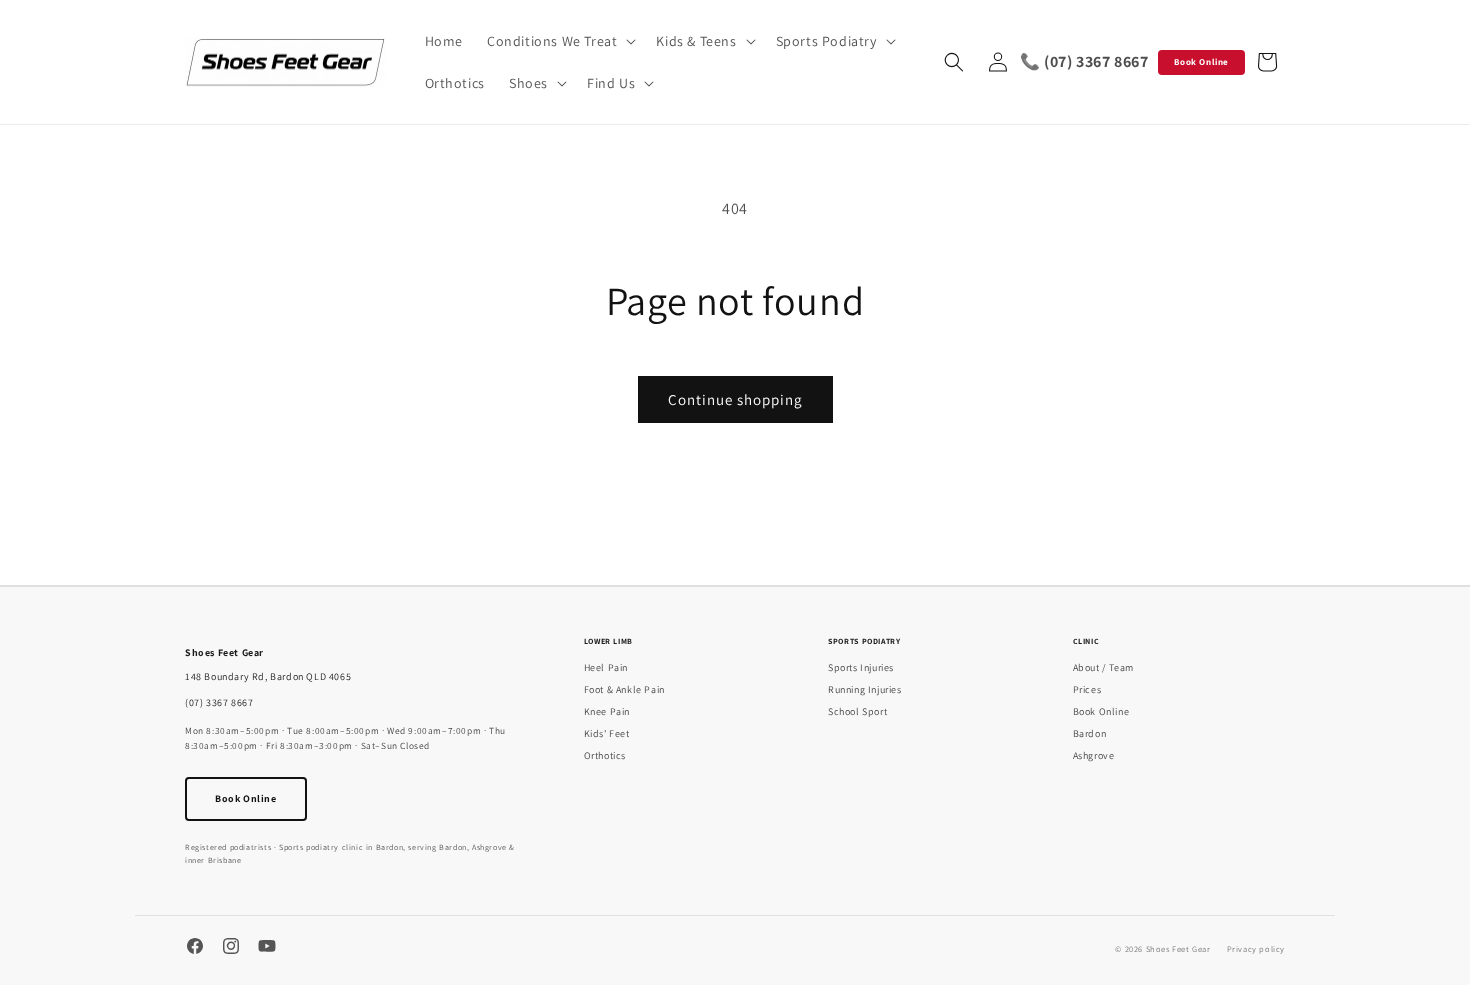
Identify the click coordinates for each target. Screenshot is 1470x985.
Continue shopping (735, 399)
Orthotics (605, 755)
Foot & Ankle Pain (624, 689)
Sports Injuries (861, 667)
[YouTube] (267, 948)
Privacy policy (1256, 948)
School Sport (857, 711)
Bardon (1090, 733)
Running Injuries (865, 689)
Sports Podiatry (864, 641)
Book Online (1201, 62)
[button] (559, 41)
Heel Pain (606, 667)
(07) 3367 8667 (219, 702)
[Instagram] (231, 948)
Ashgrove (1094, 755)
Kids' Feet (607, 733)
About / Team (1103, 667)
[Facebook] (195, 948)
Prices (1087, 689)
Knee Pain (607, 711)
